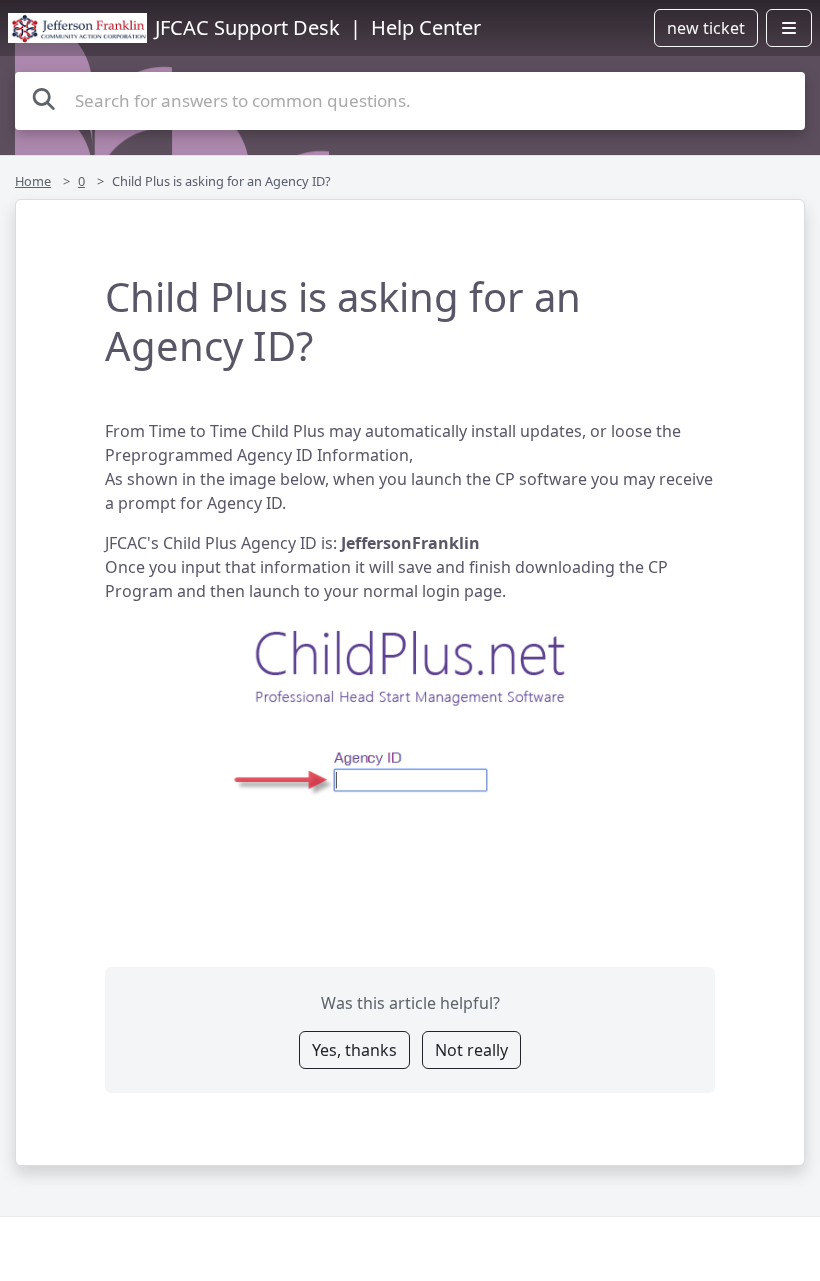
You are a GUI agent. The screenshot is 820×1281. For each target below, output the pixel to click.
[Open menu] (789, 28)
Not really (471, 1050)
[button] (410, 709)
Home (33, 181)
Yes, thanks (354, 1050)
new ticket (706, 28)
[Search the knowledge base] (44, 98)
